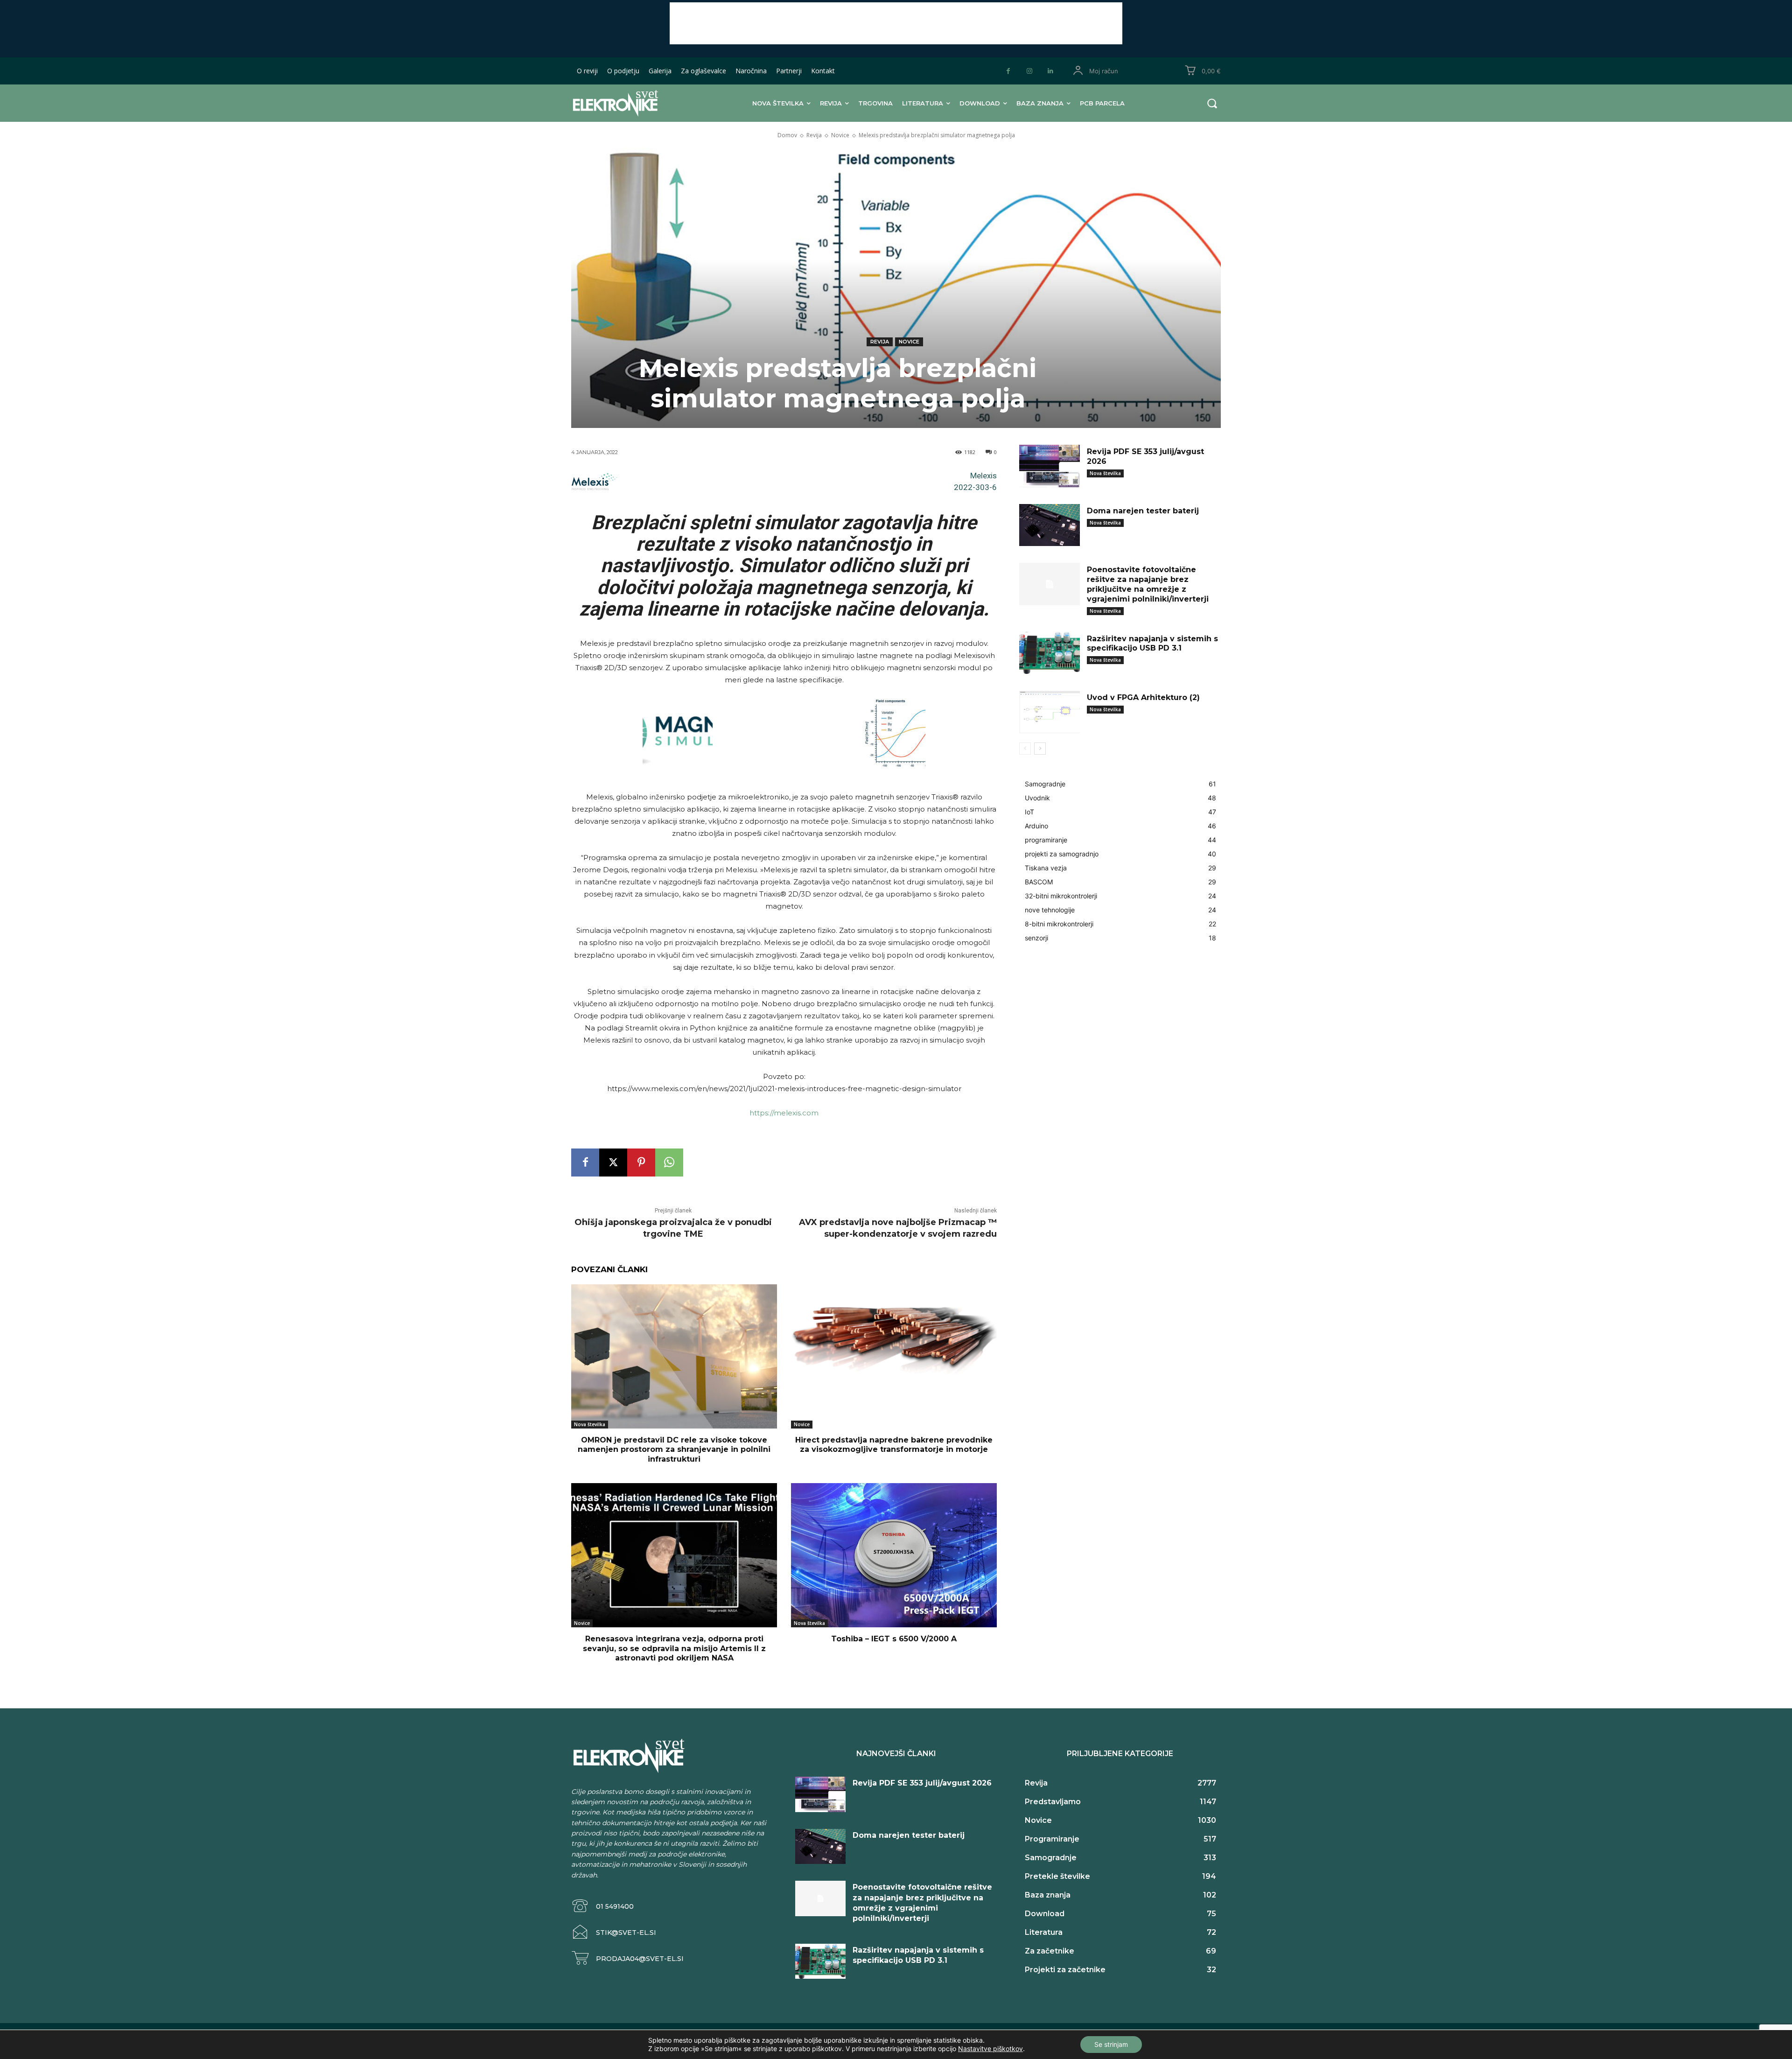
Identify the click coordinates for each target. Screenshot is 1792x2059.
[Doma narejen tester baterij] (1050, 525)
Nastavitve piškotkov (990, 2048)
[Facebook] (1008, 71)
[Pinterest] (641, 1163)
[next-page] (1040, 749)
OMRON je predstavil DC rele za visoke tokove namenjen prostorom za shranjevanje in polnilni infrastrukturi (674, 1450)
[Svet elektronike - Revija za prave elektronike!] (630, 103)
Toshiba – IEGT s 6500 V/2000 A (894, 1639)
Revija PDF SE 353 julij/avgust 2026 (922, 1783)
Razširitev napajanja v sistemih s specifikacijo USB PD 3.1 (1152, 644)
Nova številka (590, 1424)
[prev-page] (1025, 749)
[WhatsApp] (669, 1163)
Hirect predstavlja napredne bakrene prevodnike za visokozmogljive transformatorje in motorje (894, 1445)
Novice (840, 135)
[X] (613, 1163)
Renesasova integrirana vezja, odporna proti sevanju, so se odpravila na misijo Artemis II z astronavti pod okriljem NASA (674, 1649)
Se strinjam (1111, 2044)
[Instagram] (1029, 71)
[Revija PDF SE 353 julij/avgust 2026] (1050, 466)
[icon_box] (602, 1906)
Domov (787, 135)
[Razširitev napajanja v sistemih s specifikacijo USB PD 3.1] (1050, 653)
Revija (814, 135)
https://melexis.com (784, 1113)
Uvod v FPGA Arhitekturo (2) (1143, 697)
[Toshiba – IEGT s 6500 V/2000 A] (894, 1555)
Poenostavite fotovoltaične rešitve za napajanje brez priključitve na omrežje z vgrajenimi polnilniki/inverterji (1148, 584)
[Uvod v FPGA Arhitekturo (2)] (1050, 712)
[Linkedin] (1050, 71)
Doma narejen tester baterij (1143, 511)
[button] (1212, 103)
